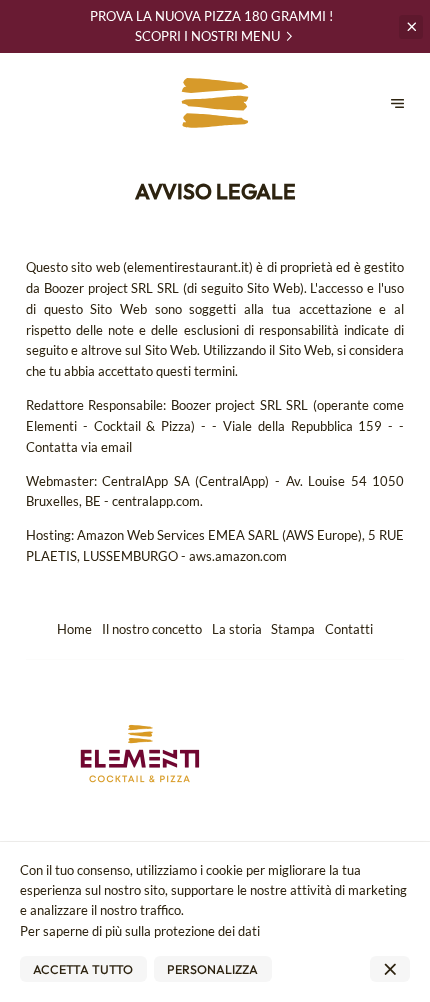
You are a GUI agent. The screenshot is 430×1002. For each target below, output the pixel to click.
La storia (237, 629)
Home (74, 629)
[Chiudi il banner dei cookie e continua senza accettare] (390, 969)
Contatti (349, 629)
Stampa (293, 629)
